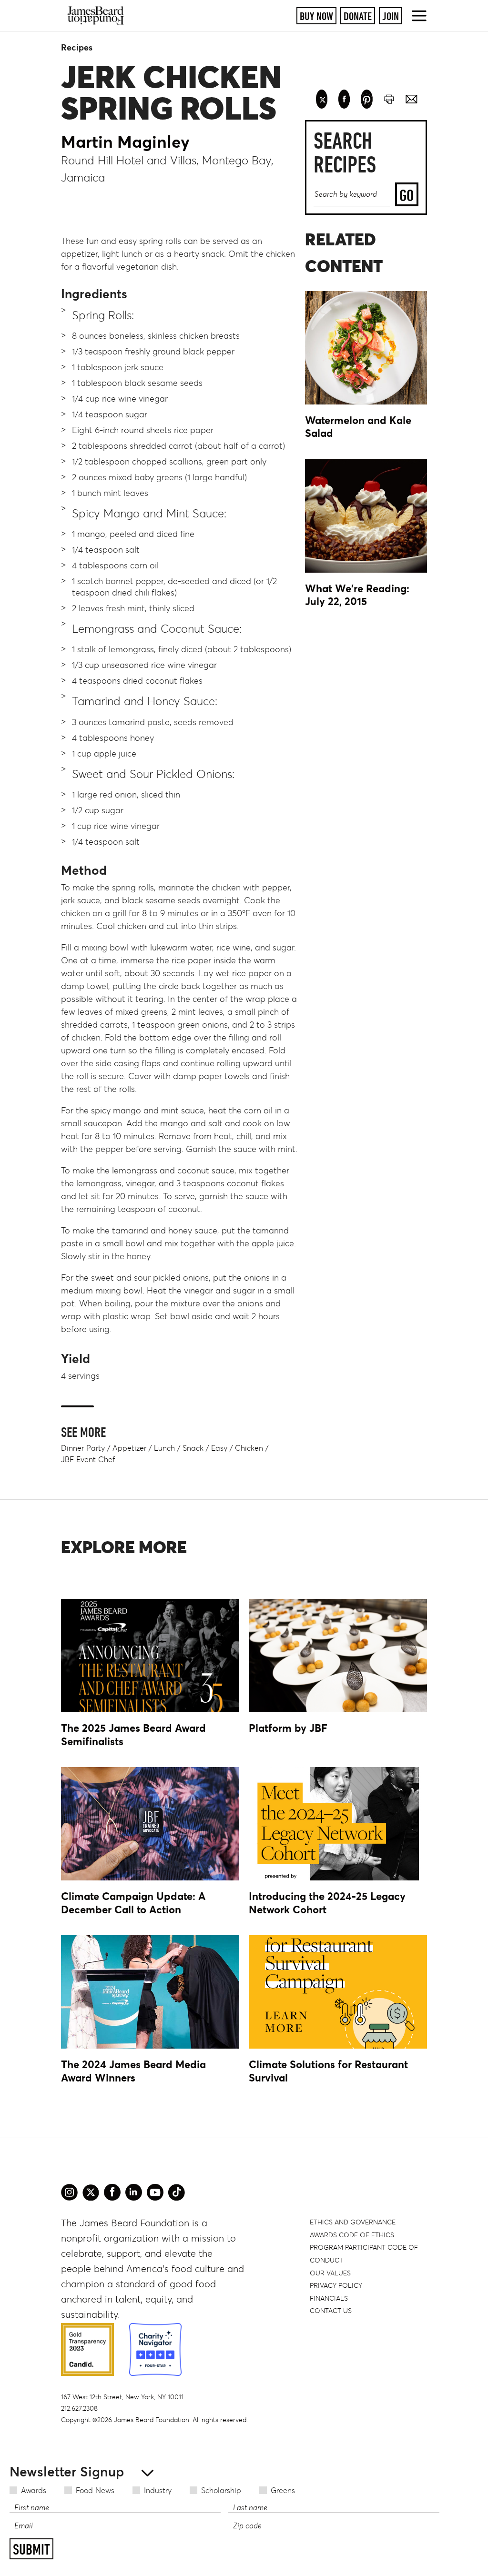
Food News (95, 2490)
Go (407, 195)
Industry (158, 2490)
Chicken (249, 1448)
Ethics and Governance (353, 2222)
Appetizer (129, 1448)
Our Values (330, 2273)
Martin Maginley (125, 142)
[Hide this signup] (145, 2472)
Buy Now (316, 16)
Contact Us (331, 2311)
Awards (34, 2490)
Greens (283, 2490)
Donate (358, 16)
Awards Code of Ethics (352, 2235)
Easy (219, 1448)
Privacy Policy (336, 2285)
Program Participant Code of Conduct (364, 2254)
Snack (193, 1448)
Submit (31, 2549)
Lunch (164, 1448)
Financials (329, 2298)
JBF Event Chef (88, 1459)
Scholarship (221, 2490)
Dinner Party (83, 1448)
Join (391, 16)
